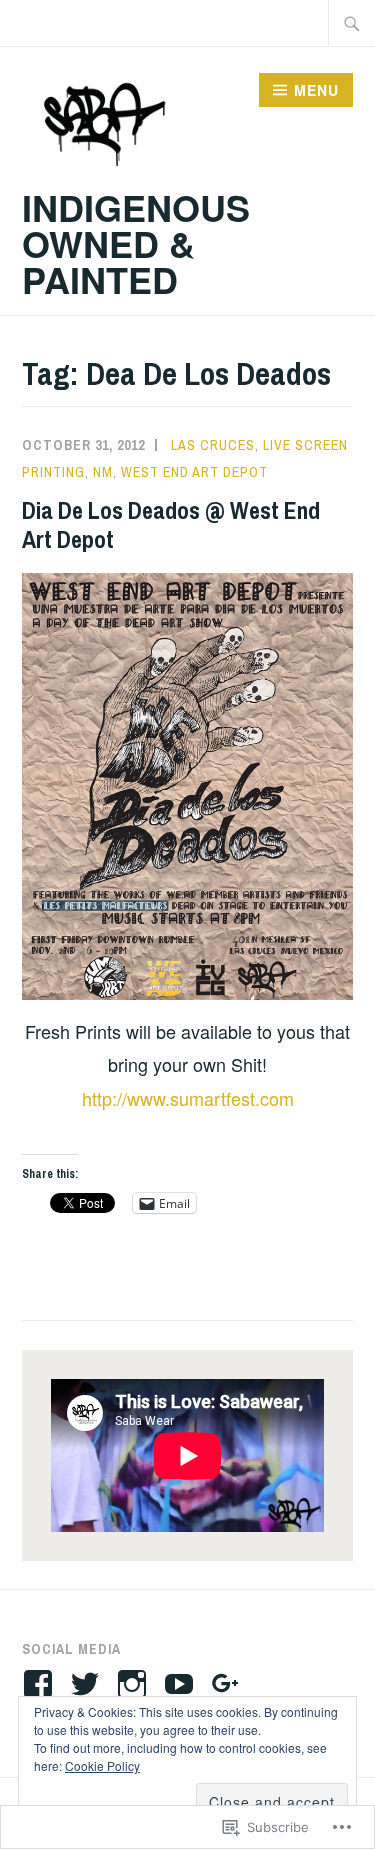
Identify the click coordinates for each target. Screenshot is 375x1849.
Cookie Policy (102, 1765)
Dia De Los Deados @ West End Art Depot (171, 524)
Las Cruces (213, 445)
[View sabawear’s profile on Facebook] (41, 1684)
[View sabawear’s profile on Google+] (229, 1684)
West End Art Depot (194, 472)
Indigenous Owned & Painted (136, 243)
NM (103, 472)
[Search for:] (352, 23)
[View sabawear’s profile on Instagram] (135, 1684)
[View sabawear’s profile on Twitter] (88, 1684)
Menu (316, 90)
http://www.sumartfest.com (188, 1098)
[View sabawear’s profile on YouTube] (182, 1684)
